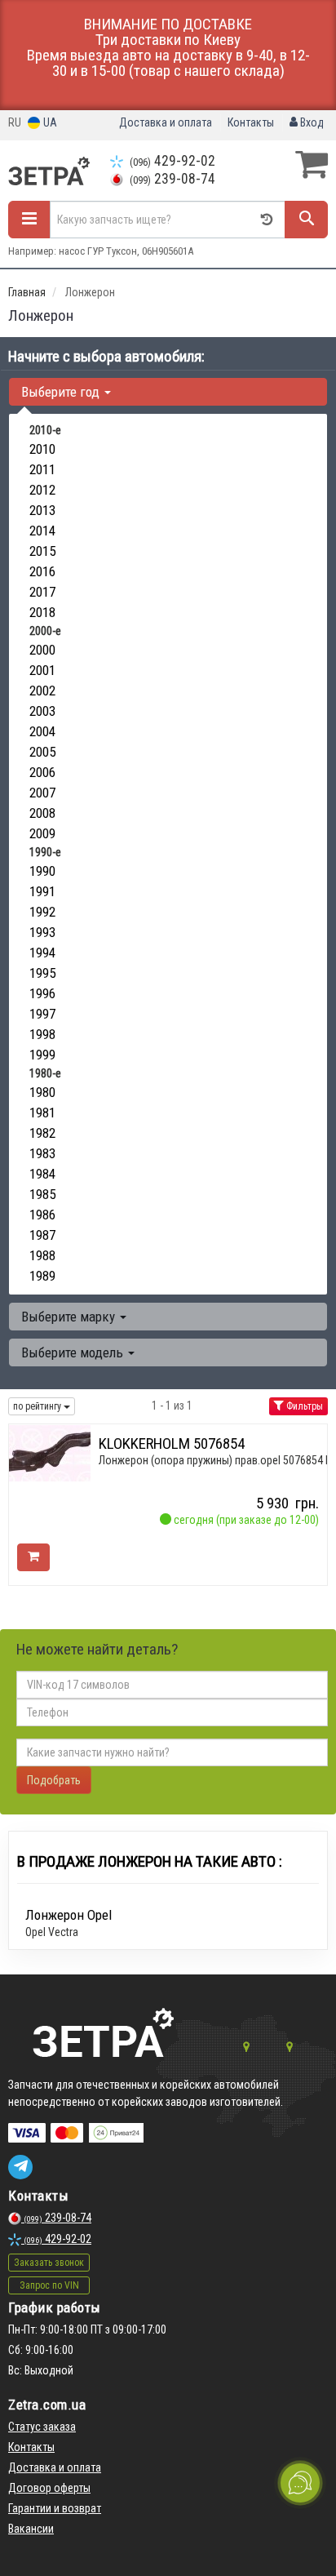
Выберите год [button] (62, 392)
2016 (42, 571)
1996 (42, 993)
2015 (42, 551)
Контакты (251, 122)
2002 (42, 691)
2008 (42, 813)
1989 (42, 1276)
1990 (42, 871)
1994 (42, 953)
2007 (42, 793)
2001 (42, 670)
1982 (42, 1133)
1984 (42, 1174)
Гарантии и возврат (55, 2508)
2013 (42, 510)
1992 (42, 912)
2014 (42, 531)
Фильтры (303, 1406)
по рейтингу (38, 1406)
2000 (42, 650)
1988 (42, 1255)
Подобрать (54, 1780)
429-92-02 (172, 161)
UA (49, 122)
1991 (42, 891)
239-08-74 (172, 179)
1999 (42, 1055)
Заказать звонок (49, 2263)
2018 (42, 612)
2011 (42, 469)
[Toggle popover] (300, 2483)
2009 (42, 833)
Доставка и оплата (166, 122)
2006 (42, 772)
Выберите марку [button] (70, 1317)
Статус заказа (42, 2427)
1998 (42, 1034)
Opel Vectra (52, 1932)
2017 (42, 592)
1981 (42, 1113)
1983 (42, 1153)
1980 (42, 1092)
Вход (311, 122)
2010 (42, 449)
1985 (42, 1194)
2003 (42, 711)
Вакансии (31, 2529)
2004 (42, 731)
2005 (42, 752)
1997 (42, 1014)
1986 (42, 1215)
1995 (42, 973)
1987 (42, 1235)
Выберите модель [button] (74, 1352)
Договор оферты (49, 2488)
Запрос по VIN (49, 2285)
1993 (42, 932)
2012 (42, 490)
